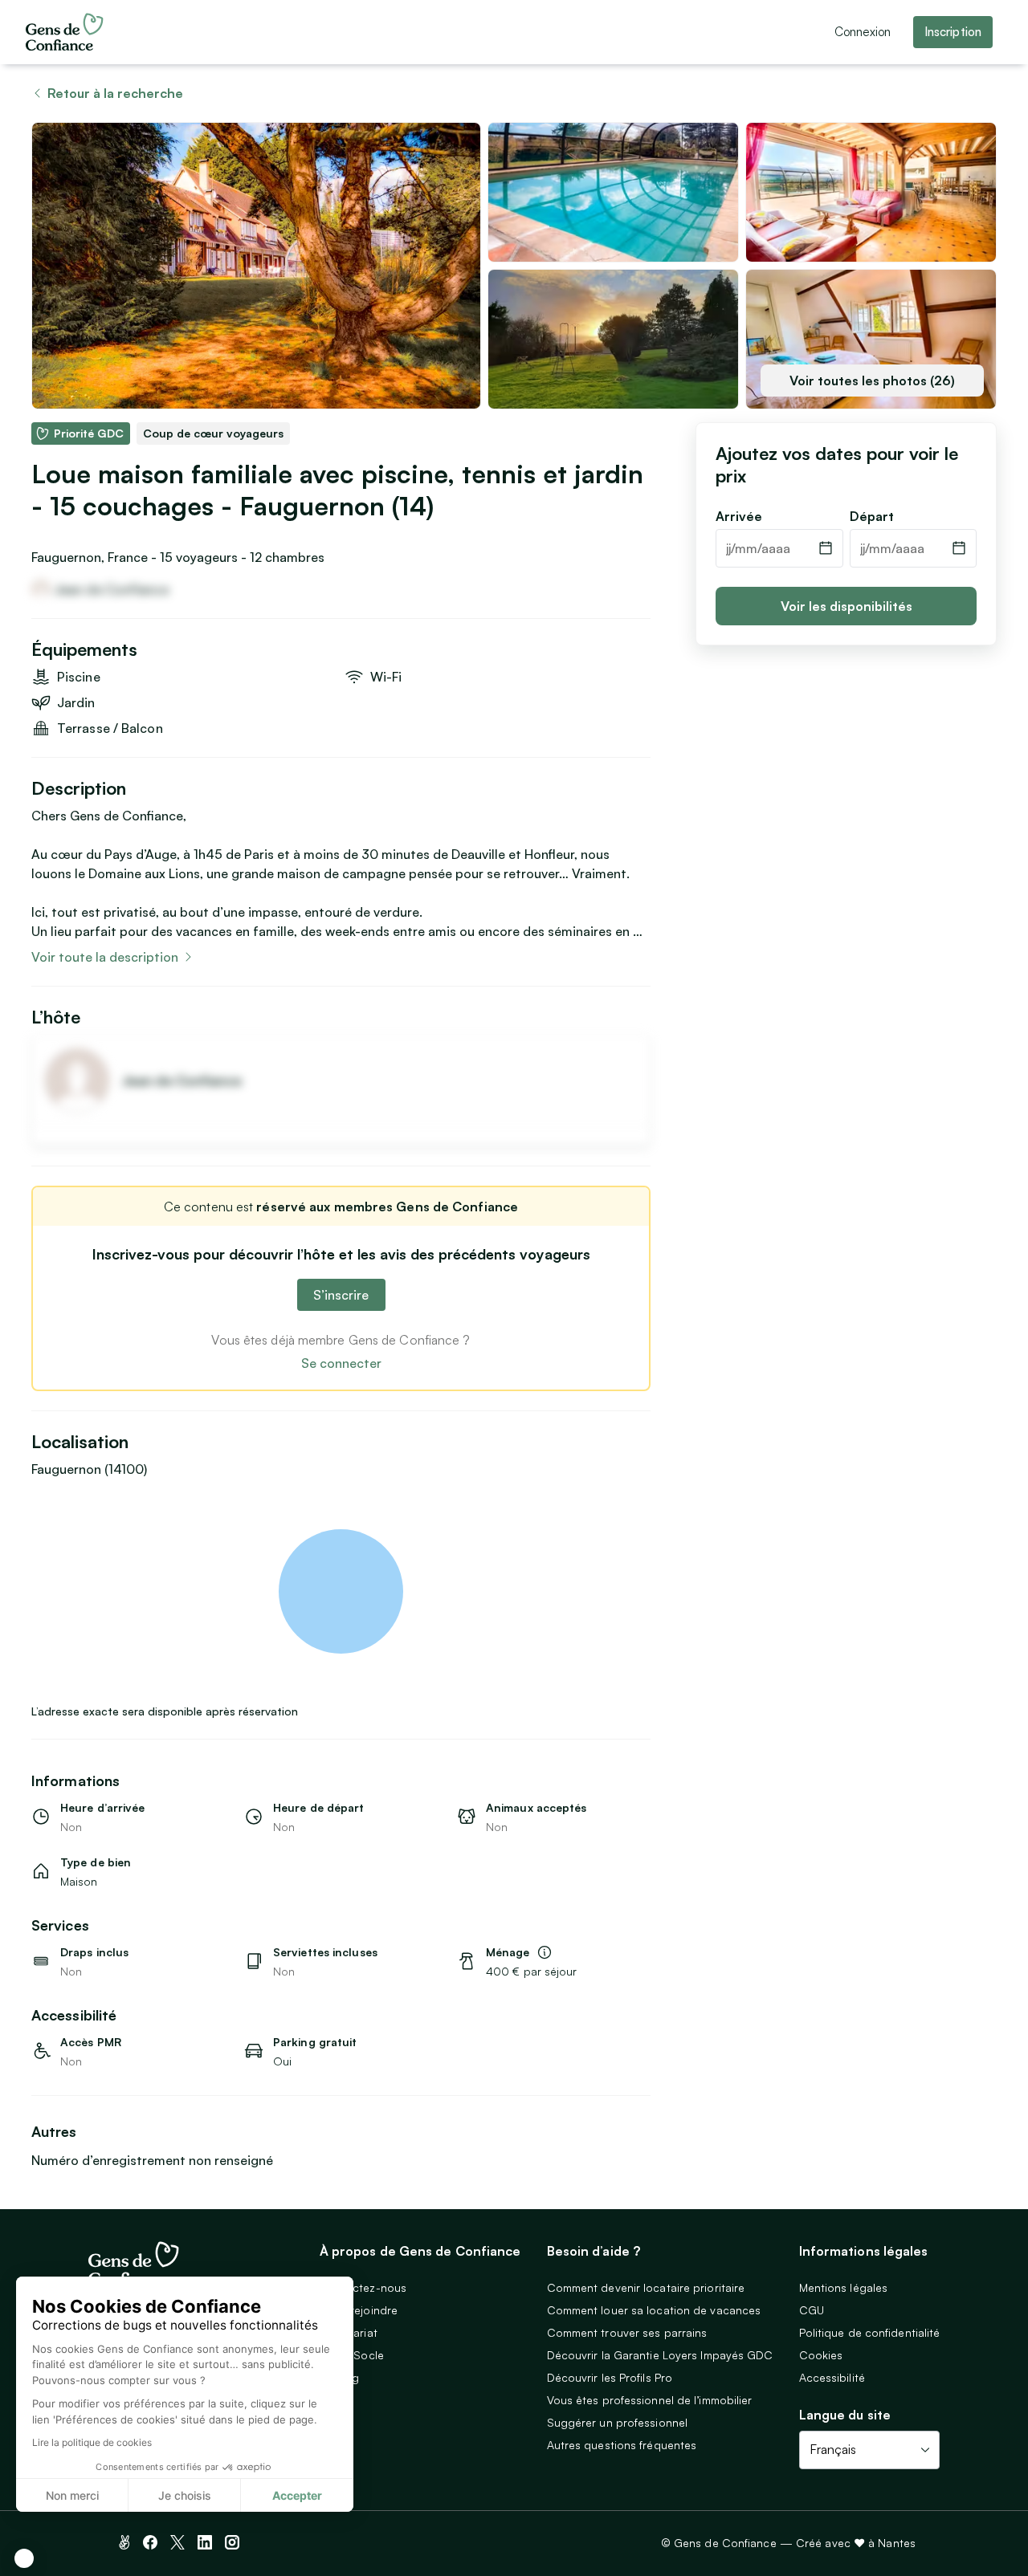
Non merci (72, 2495)
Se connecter (341, 1363)
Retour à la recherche (115, 93)
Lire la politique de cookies (92, 2442)
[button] (24, 2558)
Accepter (297, 2495)
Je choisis (185, 2495)
